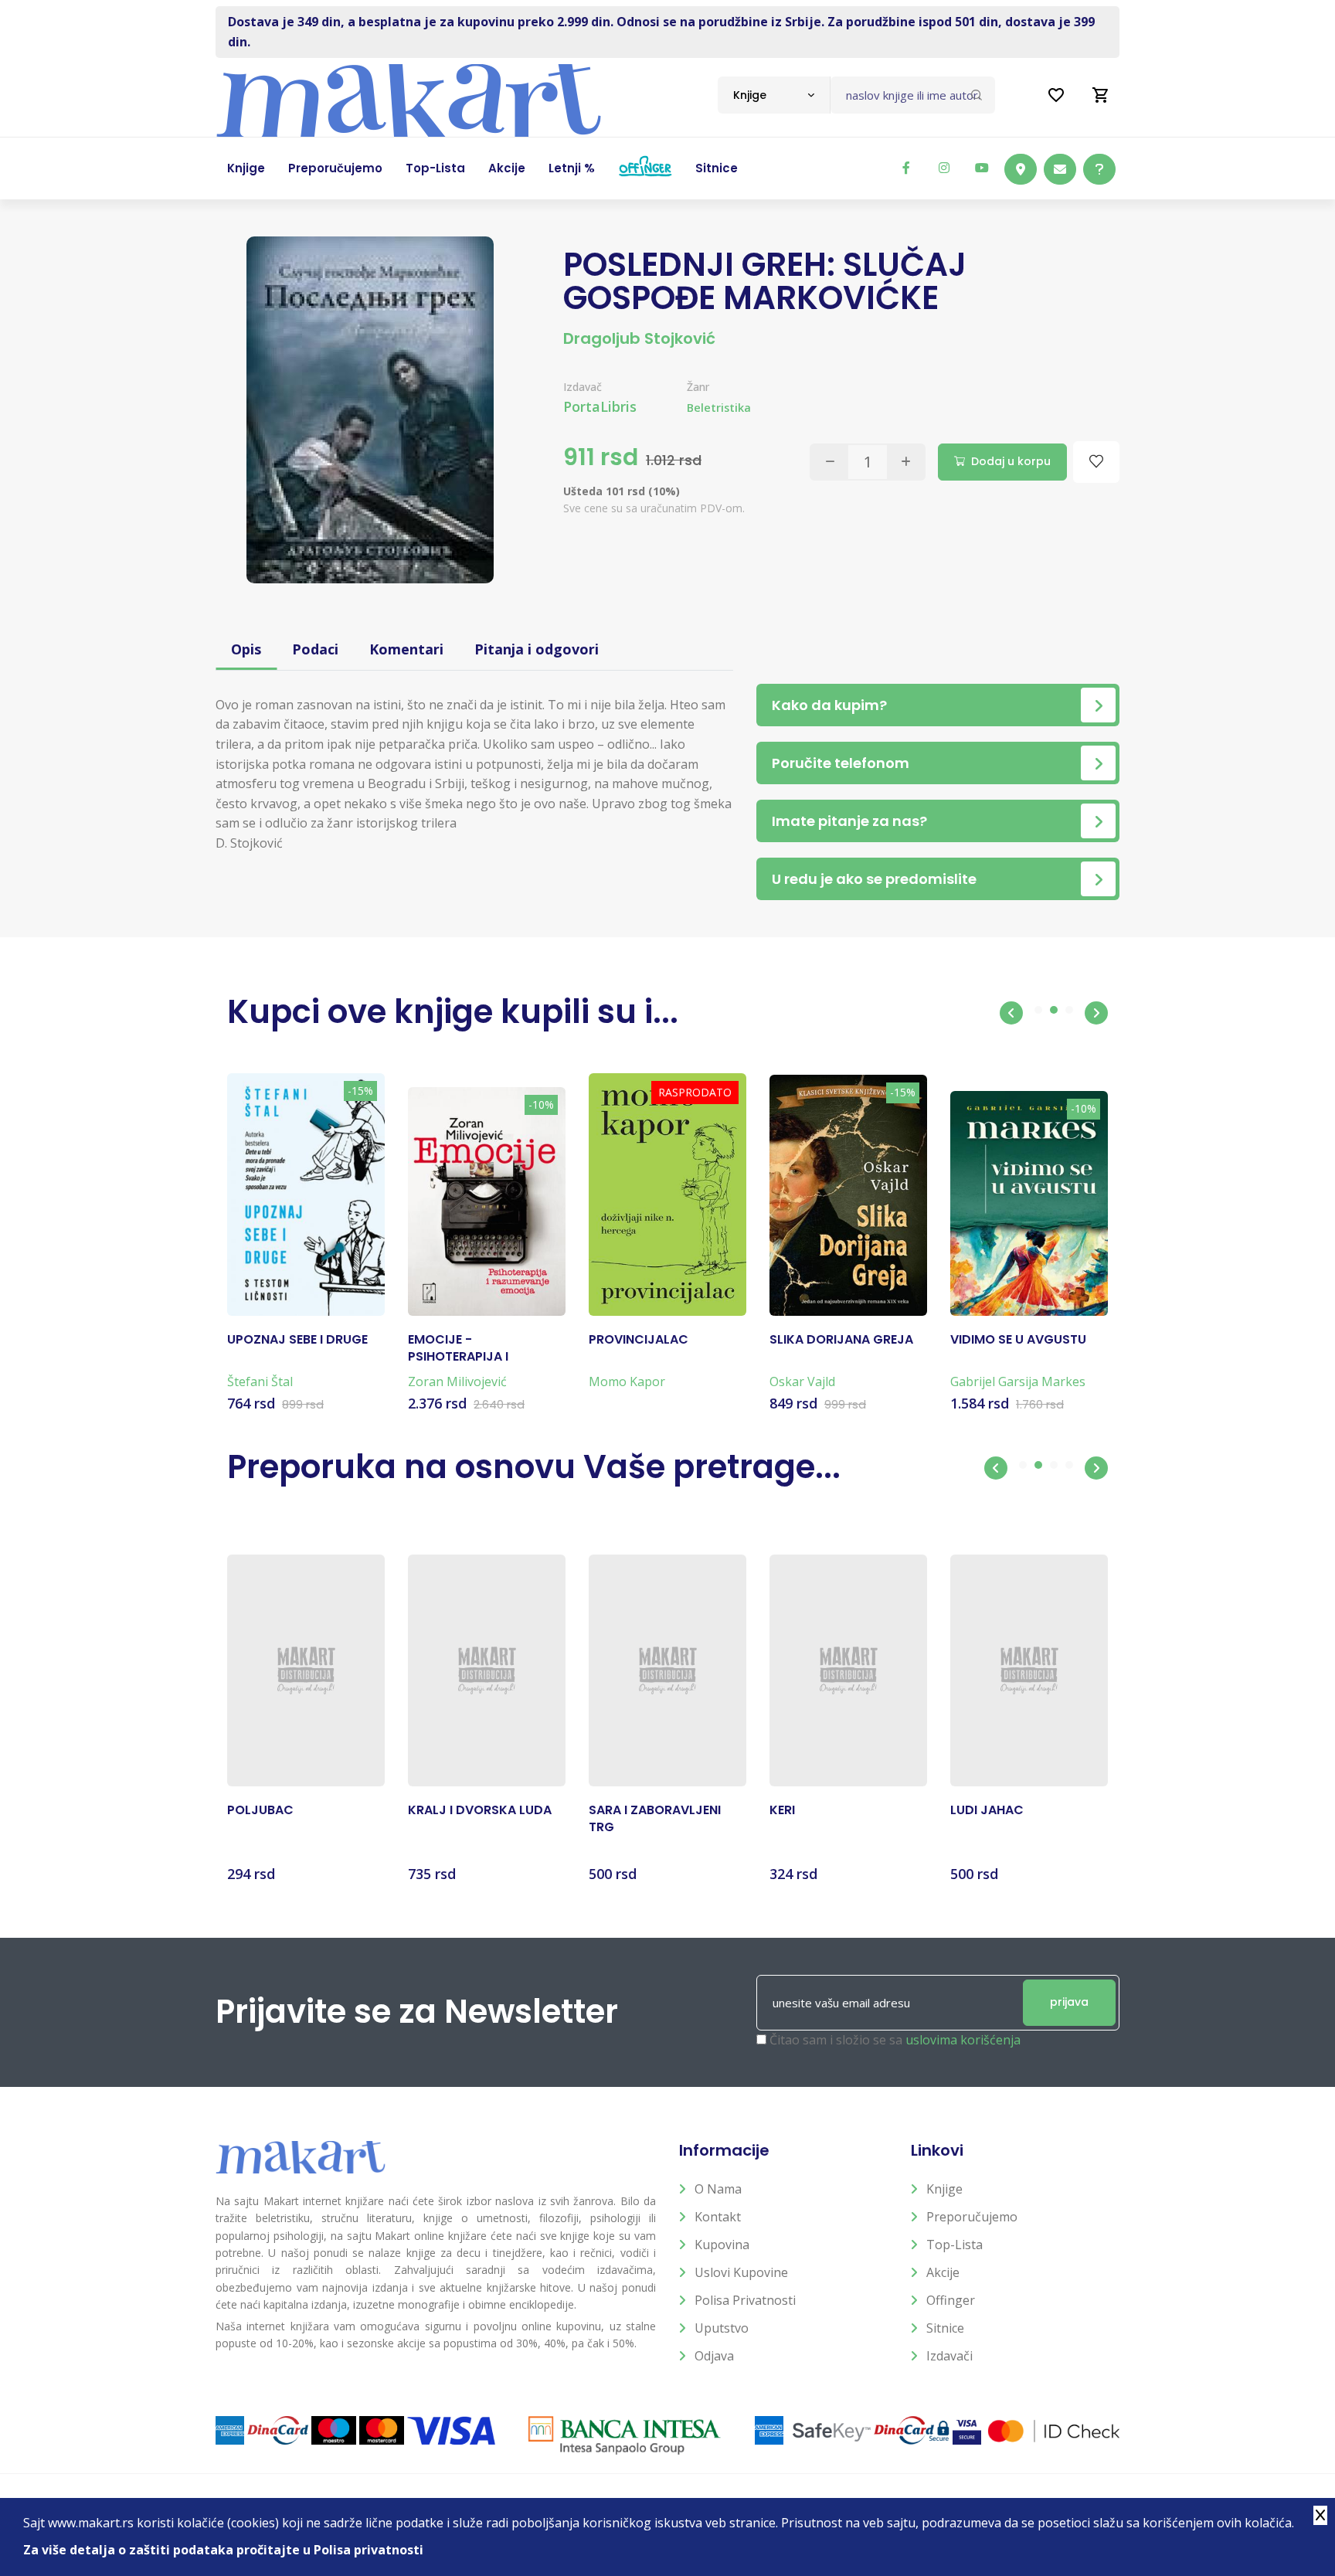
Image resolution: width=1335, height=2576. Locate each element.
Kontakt (718, 2217)
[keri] (848, 1670)
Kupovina (722, 2245)
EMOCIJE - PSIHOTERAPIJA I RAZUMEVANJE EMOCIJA (482, 1349)
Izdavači (949, 2356)
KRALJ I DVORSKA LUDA (480, 1810)
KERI (782, 1810)
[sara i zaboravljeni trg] (667, 1670)
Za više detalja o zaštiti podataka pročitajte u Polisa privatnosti (223, 2550)
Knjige (944, 2189)
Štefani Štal (260, 1381)
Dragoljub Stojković (639, 338)
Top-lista (955, 2245)
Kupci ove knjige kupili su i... (453, 1012)
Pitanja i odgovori (537, 649)
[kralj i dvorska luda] (487, 1670)
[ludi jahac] (1029, 1670)
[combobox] (774, 95)
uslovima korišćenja (963, 2040)
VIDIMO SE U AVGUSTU (1018, 1340)
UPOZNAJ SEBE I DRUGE (297, 1340)
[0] (1101, 95)
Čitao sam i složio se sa (895, 2040)
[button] (1011, 1013)
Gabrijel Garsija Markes (1018, 1381)
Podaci (315, 649)
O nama (718, 2189)
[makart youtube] (982, 168)
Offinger (951, 2300)
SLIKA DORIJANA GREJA (841, 1340)
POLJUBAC (260, 1810)
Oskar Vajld (802, 1381)
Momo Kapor (627, 1381)
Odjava (714, 2356)
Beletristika (719, 408)
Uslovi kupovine (741, 2272)
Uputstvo (722, 2328)
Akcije (943, 2272)
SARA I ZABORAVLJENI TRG (655, 1819)
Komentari (406, 649)
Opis (246, 649)
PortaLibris (600, 406)
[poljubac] (306, 1670)
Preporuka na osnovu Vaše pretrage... (534, 1467)
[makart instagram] (944, 168)
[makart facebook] (906, 168)
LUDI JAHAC (987, 1810)
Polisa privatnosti (745, 2300)
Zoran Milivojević (457, 1381)
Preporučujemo (972, 2217)
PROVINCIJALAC (639, 1340)
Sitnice (945, 2328)
